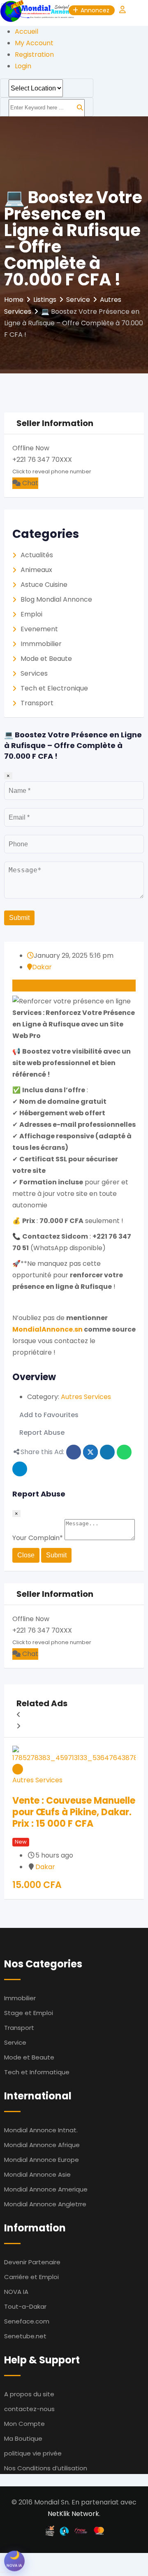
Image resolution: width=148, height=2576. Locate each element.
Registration (34, 54)
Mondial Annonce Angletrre (45, 2204)
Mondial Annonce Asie (37, 2174)
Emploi (31, 614)
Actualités (37, 555)
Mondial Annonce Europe (42, 2160)
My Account (34, 43)
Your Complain (38, 1538)
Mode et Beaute (46, 659)
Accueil (27, 31)
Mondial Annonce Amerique (46, 2189)
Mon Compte (24, 2424)
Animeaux (36, 570)
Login (23, 66)
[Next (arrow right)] (9, 2572)
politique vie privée (33, 2453)
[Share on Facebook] (74, 1452)
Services (34, 673)
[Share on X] (90, 1452)
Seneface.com (27, 2321)
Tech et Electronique (54, 688)
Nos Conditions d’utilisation (46, 2468)
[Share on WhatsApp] (124, 1452)
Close (26, 1555)
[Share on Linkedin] (107, 1452)
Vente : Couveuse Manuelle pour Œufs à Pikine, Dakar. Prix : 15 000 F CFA (74, 1812)
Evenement (39, 629)
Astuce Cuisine (44, 585)
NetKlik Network (73, 2514)
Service (15, 2042)
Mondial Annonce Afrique (42, 2145)
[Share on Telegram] (20, 1469)
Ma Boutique (23, 2438)
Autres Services (86, 1397)
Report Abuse (42, 1433)
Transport (37, 703)
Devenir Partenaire (32, 2262)
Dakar (42, 967)
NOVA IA (16, 2292)
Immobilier (20, 1998)
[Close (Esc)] (2, 2561)
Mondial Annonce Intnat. (41, 2130)
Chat (29, 483)
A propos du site (29, 2394)
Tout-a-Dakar (25, 2306)
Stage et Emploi (29, 2013)
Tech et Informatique (37, 2072)
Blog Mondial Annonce (56, 599)
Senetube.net (25, 2336)
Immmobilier (41, 644)
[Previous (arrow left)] (2, 2572)
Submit (19, 918)
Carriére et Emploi (31, 2277)
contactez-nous (29, 2409)
